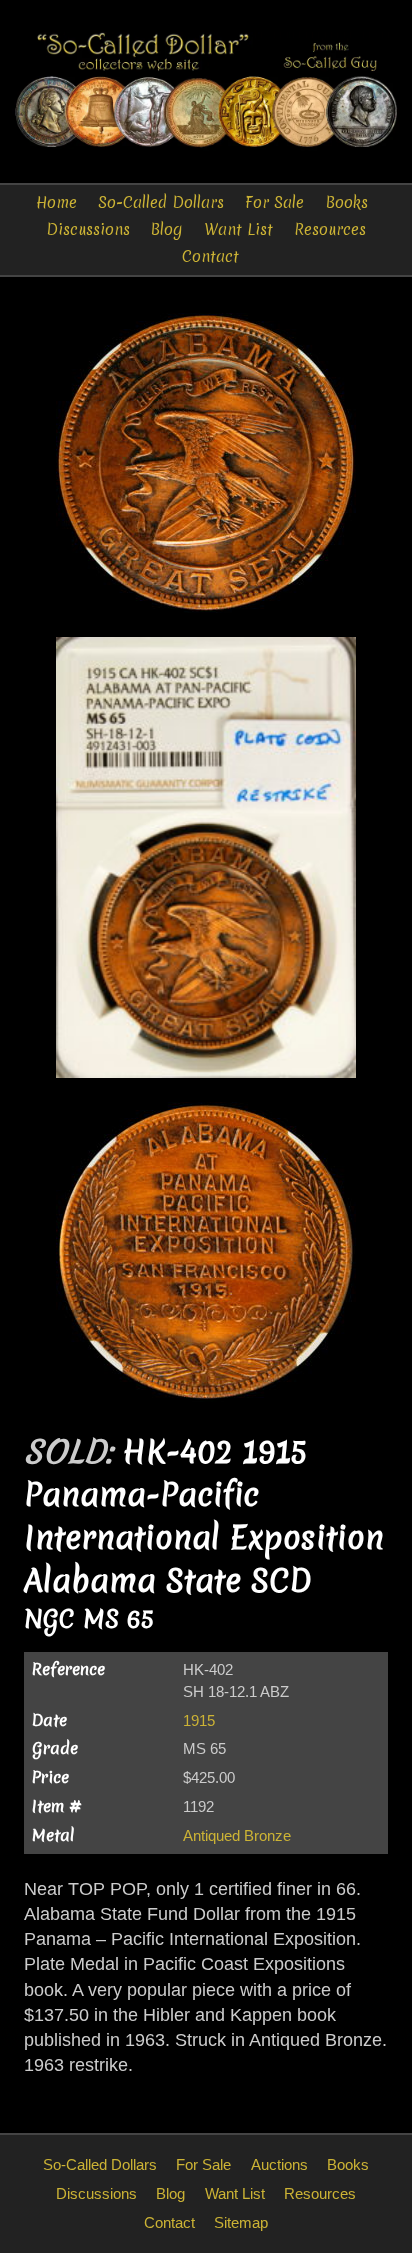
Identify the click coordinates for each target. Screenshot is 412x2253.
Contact (210, 256)
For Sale (274, 202)
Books (347, 202)
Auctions (279, 2164)
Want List (238, 229)
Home (56, 202)
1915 (199, 1720)
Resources (330, 229)
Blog (166, 229)
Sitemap (241, 2222)
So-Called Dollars (161, 202)
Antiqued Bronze (237, 1835)
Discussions (88, 229)
